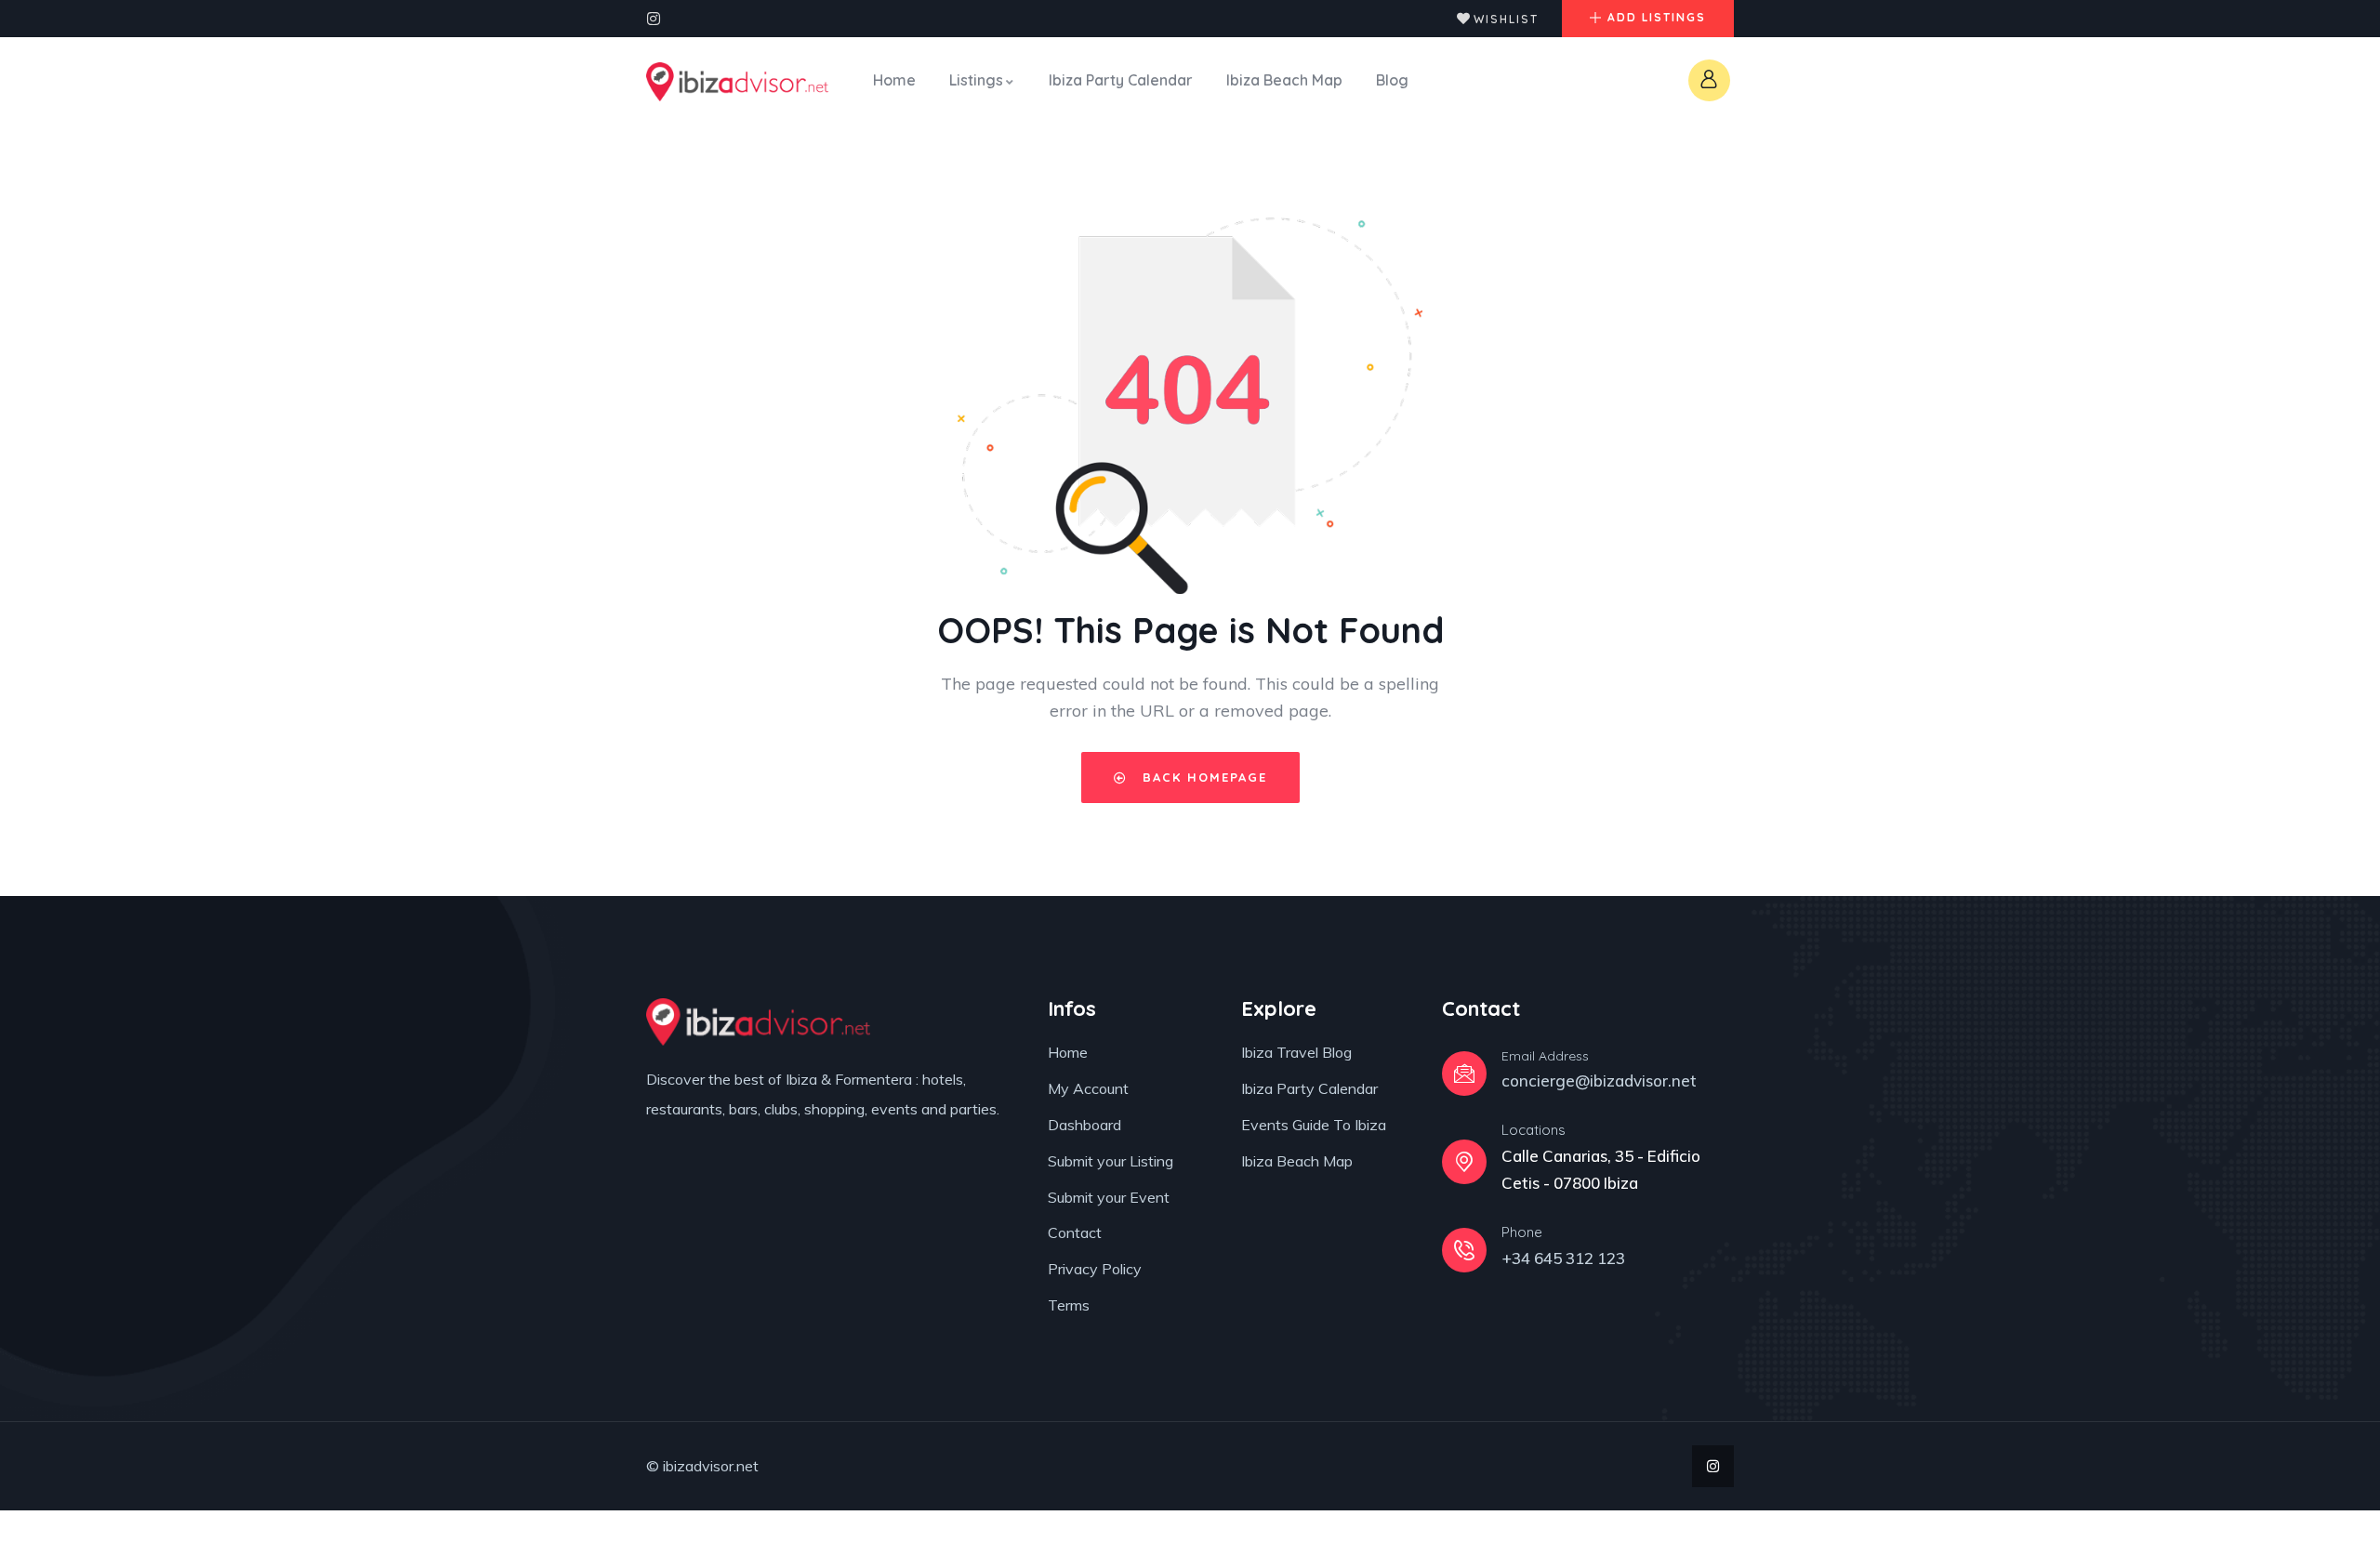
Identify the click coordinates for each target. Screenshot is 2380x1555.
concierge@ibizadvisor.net (1599, 1081)
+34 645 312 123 (1563, 1258)
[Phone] (1464, 1250)
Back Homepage (1202, 777)
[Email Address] (1464, 1074)
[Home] (737, 82)
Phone (1522, 1232)
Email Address (1545, 1056)
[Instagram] (654, 19)
